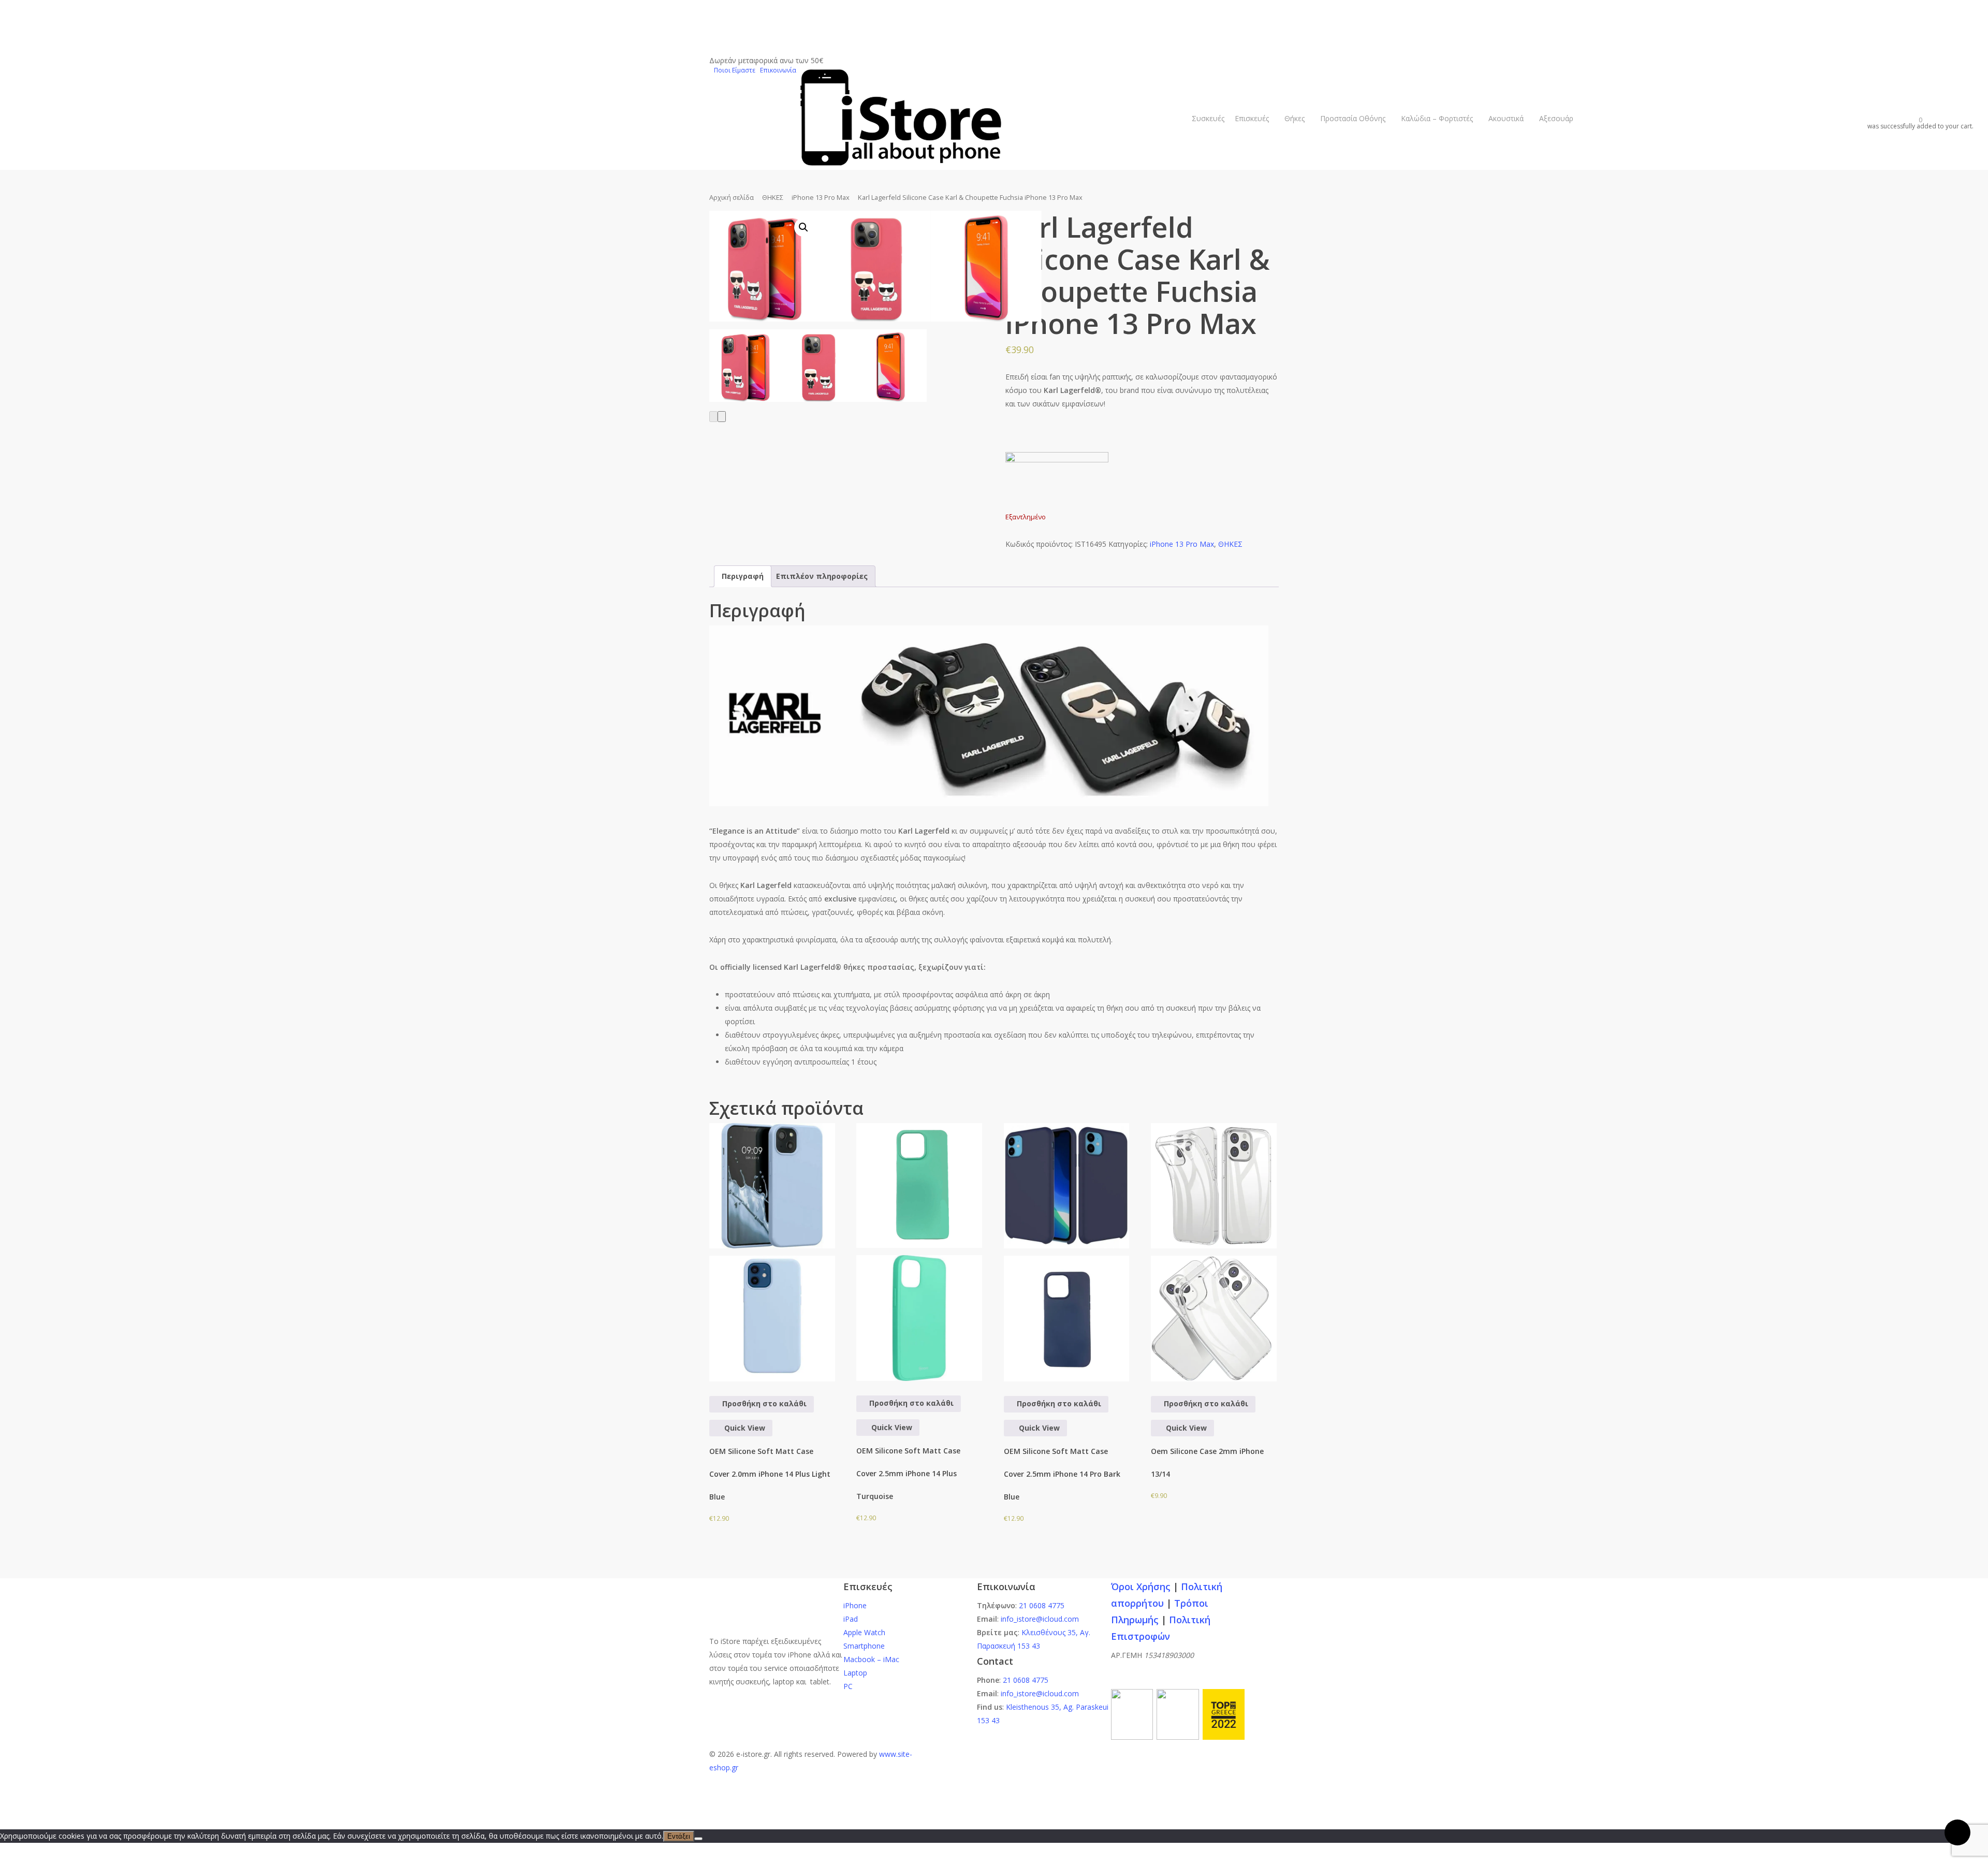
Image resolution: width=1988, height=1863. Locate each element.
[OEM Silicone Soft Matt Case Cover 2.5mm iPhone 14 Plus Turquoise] (919, 1252)
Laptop (855, 1673)
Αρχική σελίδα (732, 197)
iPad (851, 1619)
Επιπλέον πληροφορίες (822, 576)
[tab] (743, 576)
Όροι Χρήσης (1141, 1587)
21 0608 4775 (1042, 1605)
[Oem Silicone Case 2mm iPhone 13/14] (1214, 1252)
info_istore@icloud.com (1040, 1619)
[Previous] (713, 417)
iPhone (855, 1605)
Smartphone (864, 1646)
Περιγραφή (743, 576)
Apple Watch (864, 1632)
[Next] (722, 417)
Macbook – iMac (871, 1659)
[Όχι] (698, 1839)
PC (848, 1686)
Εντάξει (679, 1836)
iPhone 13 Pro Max (821, 197)
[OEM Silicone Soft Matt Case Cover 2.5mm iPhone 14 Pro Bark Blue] (1067, 1252)
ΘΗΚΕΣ (773, 197)
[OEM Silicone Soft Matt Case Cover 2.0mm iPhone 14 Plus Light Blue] (772, 1252)
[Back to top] (994, 1808)
